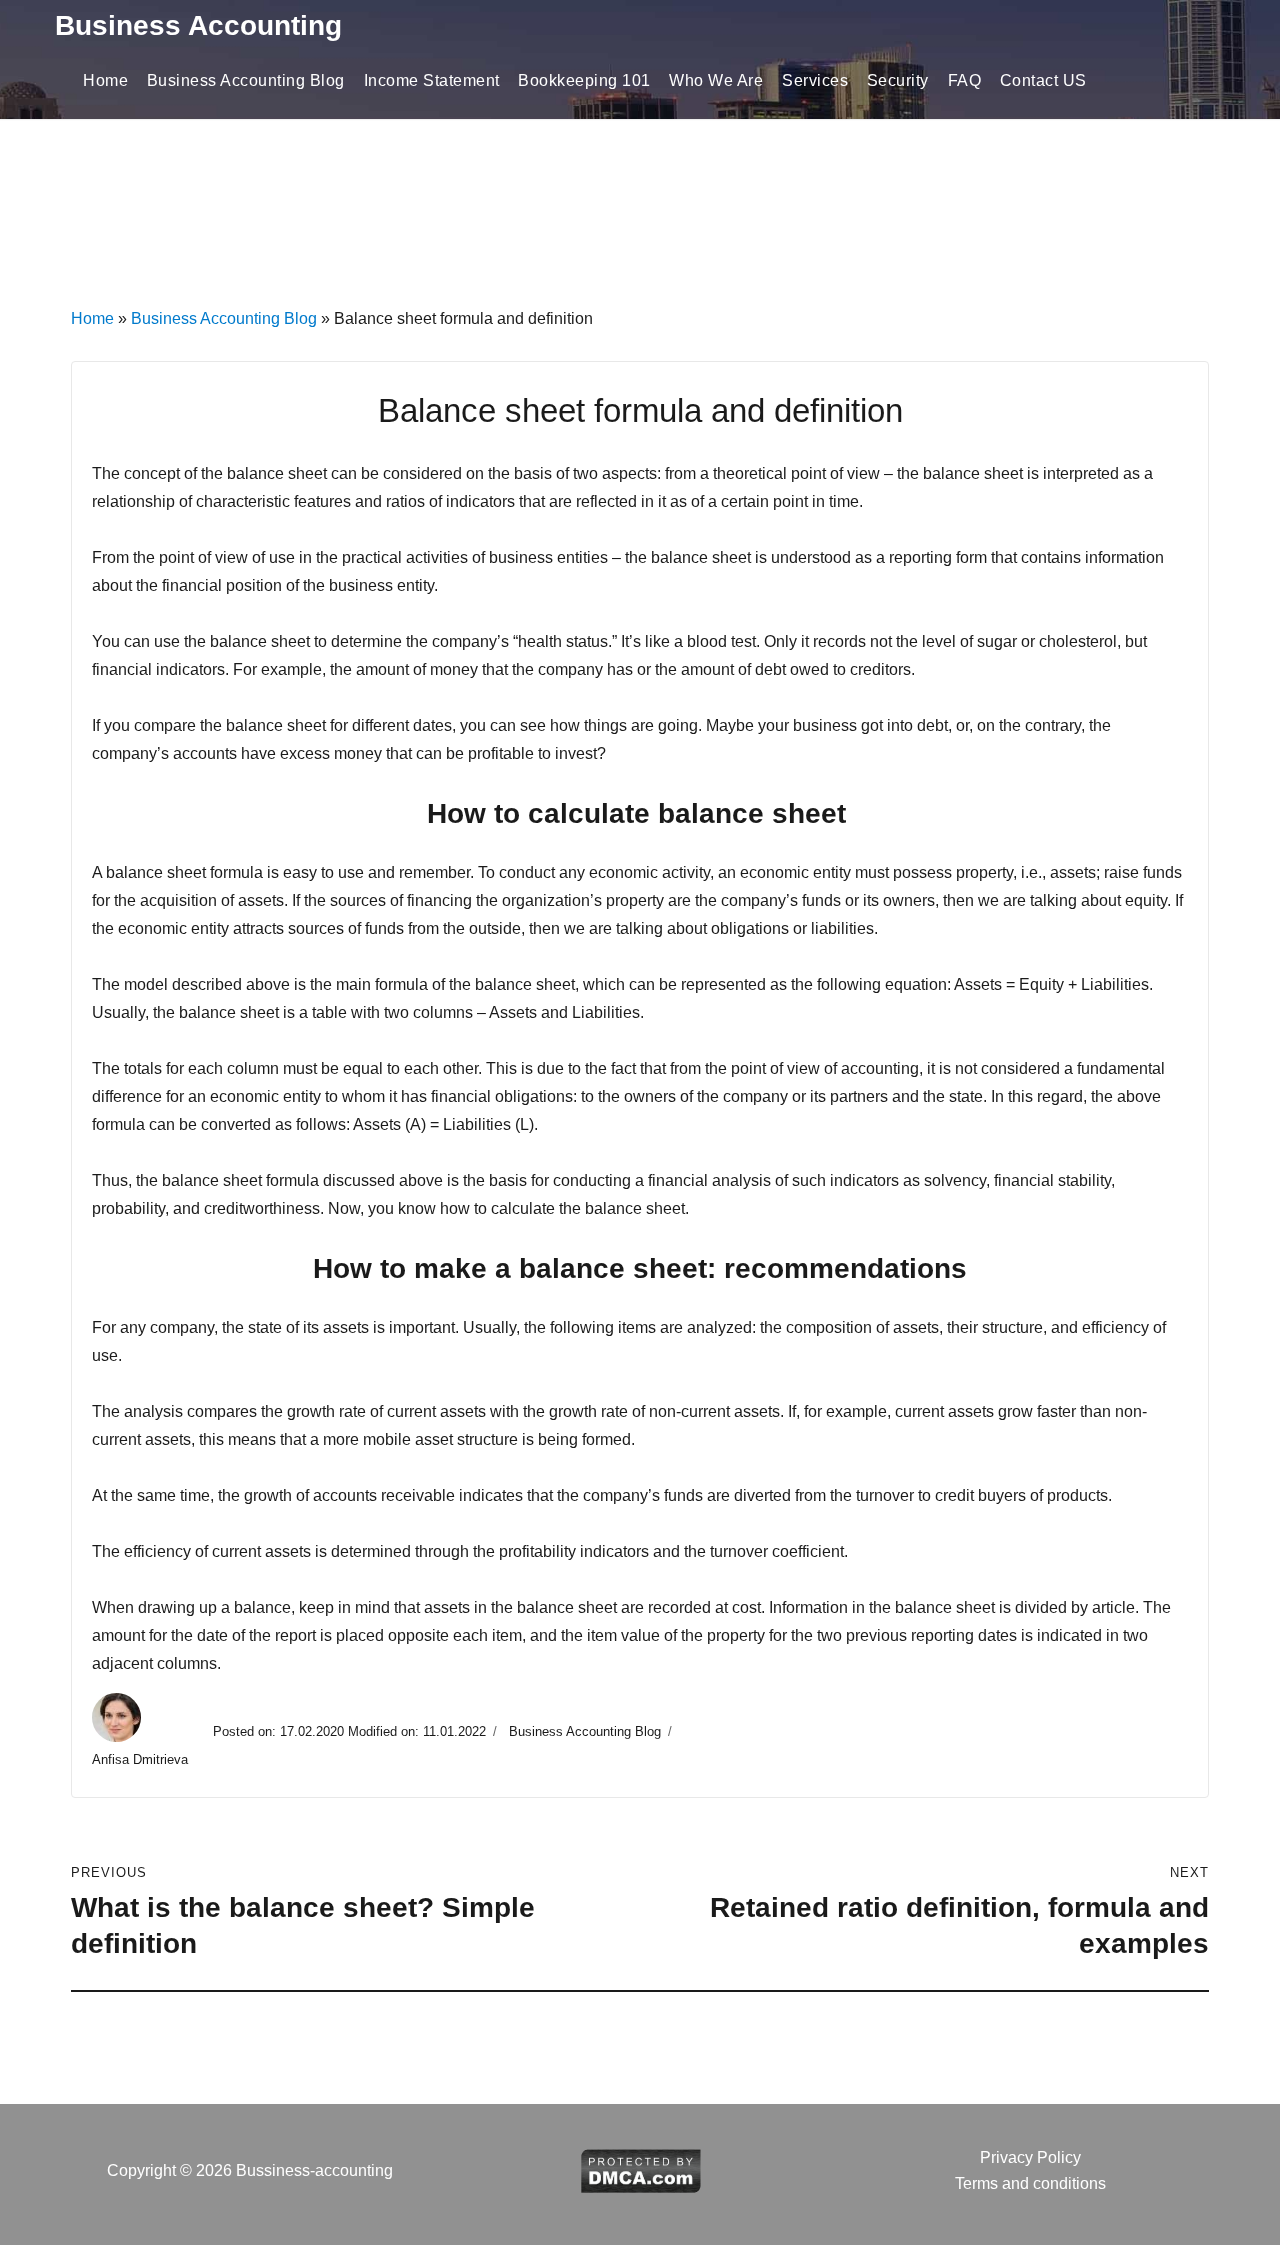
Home (105, 80)
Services (815, 80)
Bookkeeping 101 (584, 80)
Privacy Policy (1030, 2157)
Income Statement (432, 80)
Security (898, 80)
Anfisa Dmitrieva (142, 1759)
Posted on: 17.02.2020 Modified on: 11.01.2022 (349, 1731)
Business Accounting (198, 25)
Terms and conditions (1030, 2183)
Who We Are (716, 80)
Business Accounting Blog (246, 80)
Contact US (1043, 80)
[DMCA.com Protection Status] (640, 2169)
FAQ (965, 80)
